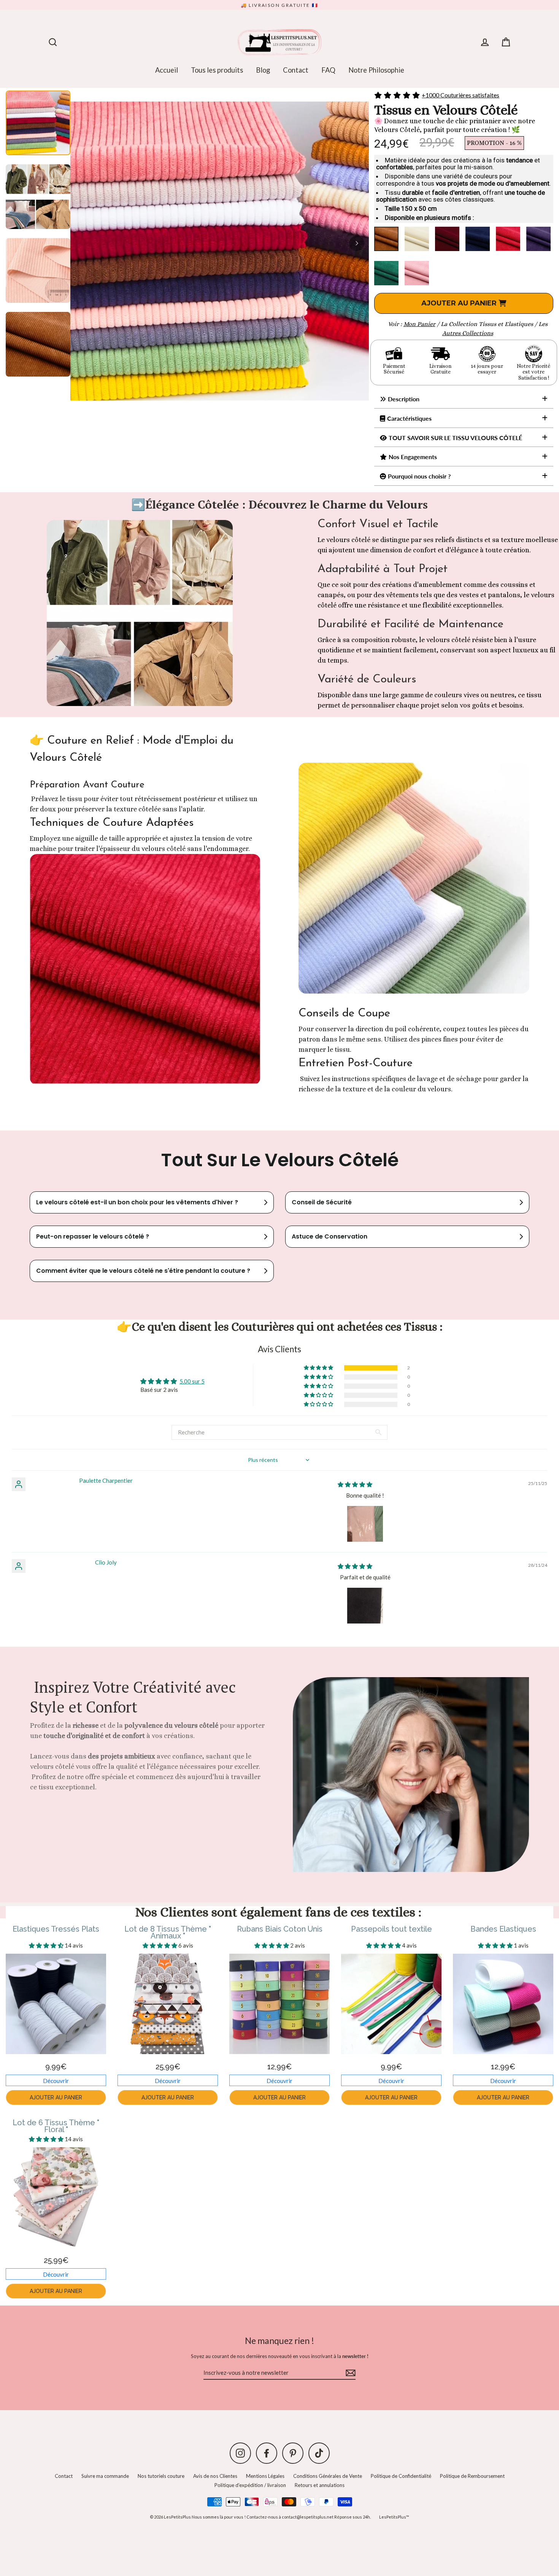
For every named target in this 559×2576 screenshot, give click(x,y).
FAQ (328, 70)
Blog (263, 70)
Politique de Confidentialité (401, 2476)
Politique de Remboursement (472, 2476)
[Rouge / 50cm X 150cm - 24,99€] (508, 239)
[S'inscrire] (349, 2373)
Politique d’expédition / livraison (250, 2485)
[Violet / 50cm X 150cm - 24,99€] (538, 239)
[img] (355, 1484)
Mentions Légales (265, 2476)
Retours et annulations (320, 2485)
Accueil (167, 70)
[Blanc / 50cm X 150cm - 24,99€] (417, 239)
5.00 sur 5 (192, 1381)
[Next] (357, 243)
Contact (296, 70)
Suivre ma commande (105, 2476)
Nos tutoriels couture (161, 2476)
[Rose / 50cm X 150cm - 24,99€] (417, 273)
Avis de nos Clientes (215, 2476)
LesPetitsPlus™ (394, 2517)
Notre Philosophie (376, 70)
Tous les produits (217, 70)
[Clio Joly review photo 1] (365, 1606)
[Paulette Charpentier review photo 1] (365, 1524)
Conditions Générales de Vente (328, 2476)
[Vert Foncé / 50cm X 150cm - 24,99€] (386, 273)
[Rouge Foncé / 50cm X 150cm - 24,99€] (447, 239)
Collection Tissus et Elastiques (491, 324)
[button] (319, 1368)
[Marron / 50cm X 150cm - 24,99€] (386, 239)
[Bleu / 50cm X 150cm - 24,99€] (478, 239)
